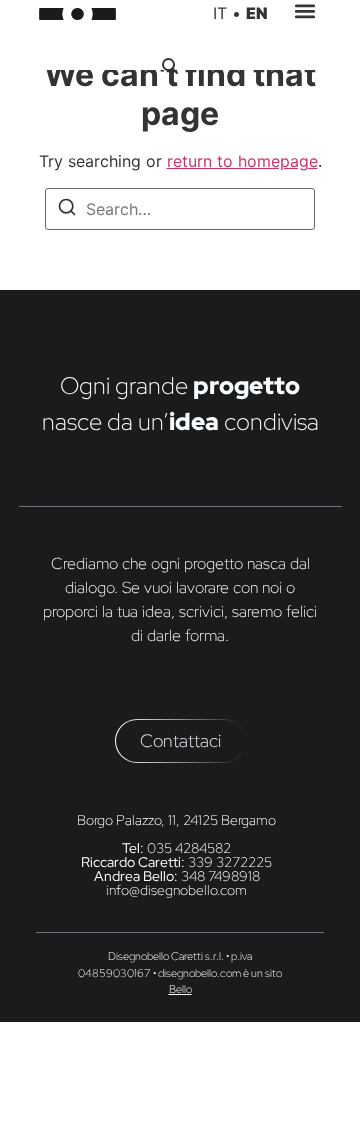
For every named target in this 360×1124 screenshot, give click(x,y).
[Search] (67, 210)
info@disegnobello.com (176, 890)
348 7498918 (220, 876)
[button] (304, 14)
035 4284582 (189, 848)
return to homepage (242, 161)
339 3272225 (230, 862)
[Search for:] (180, 209)
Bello (180, 989)
